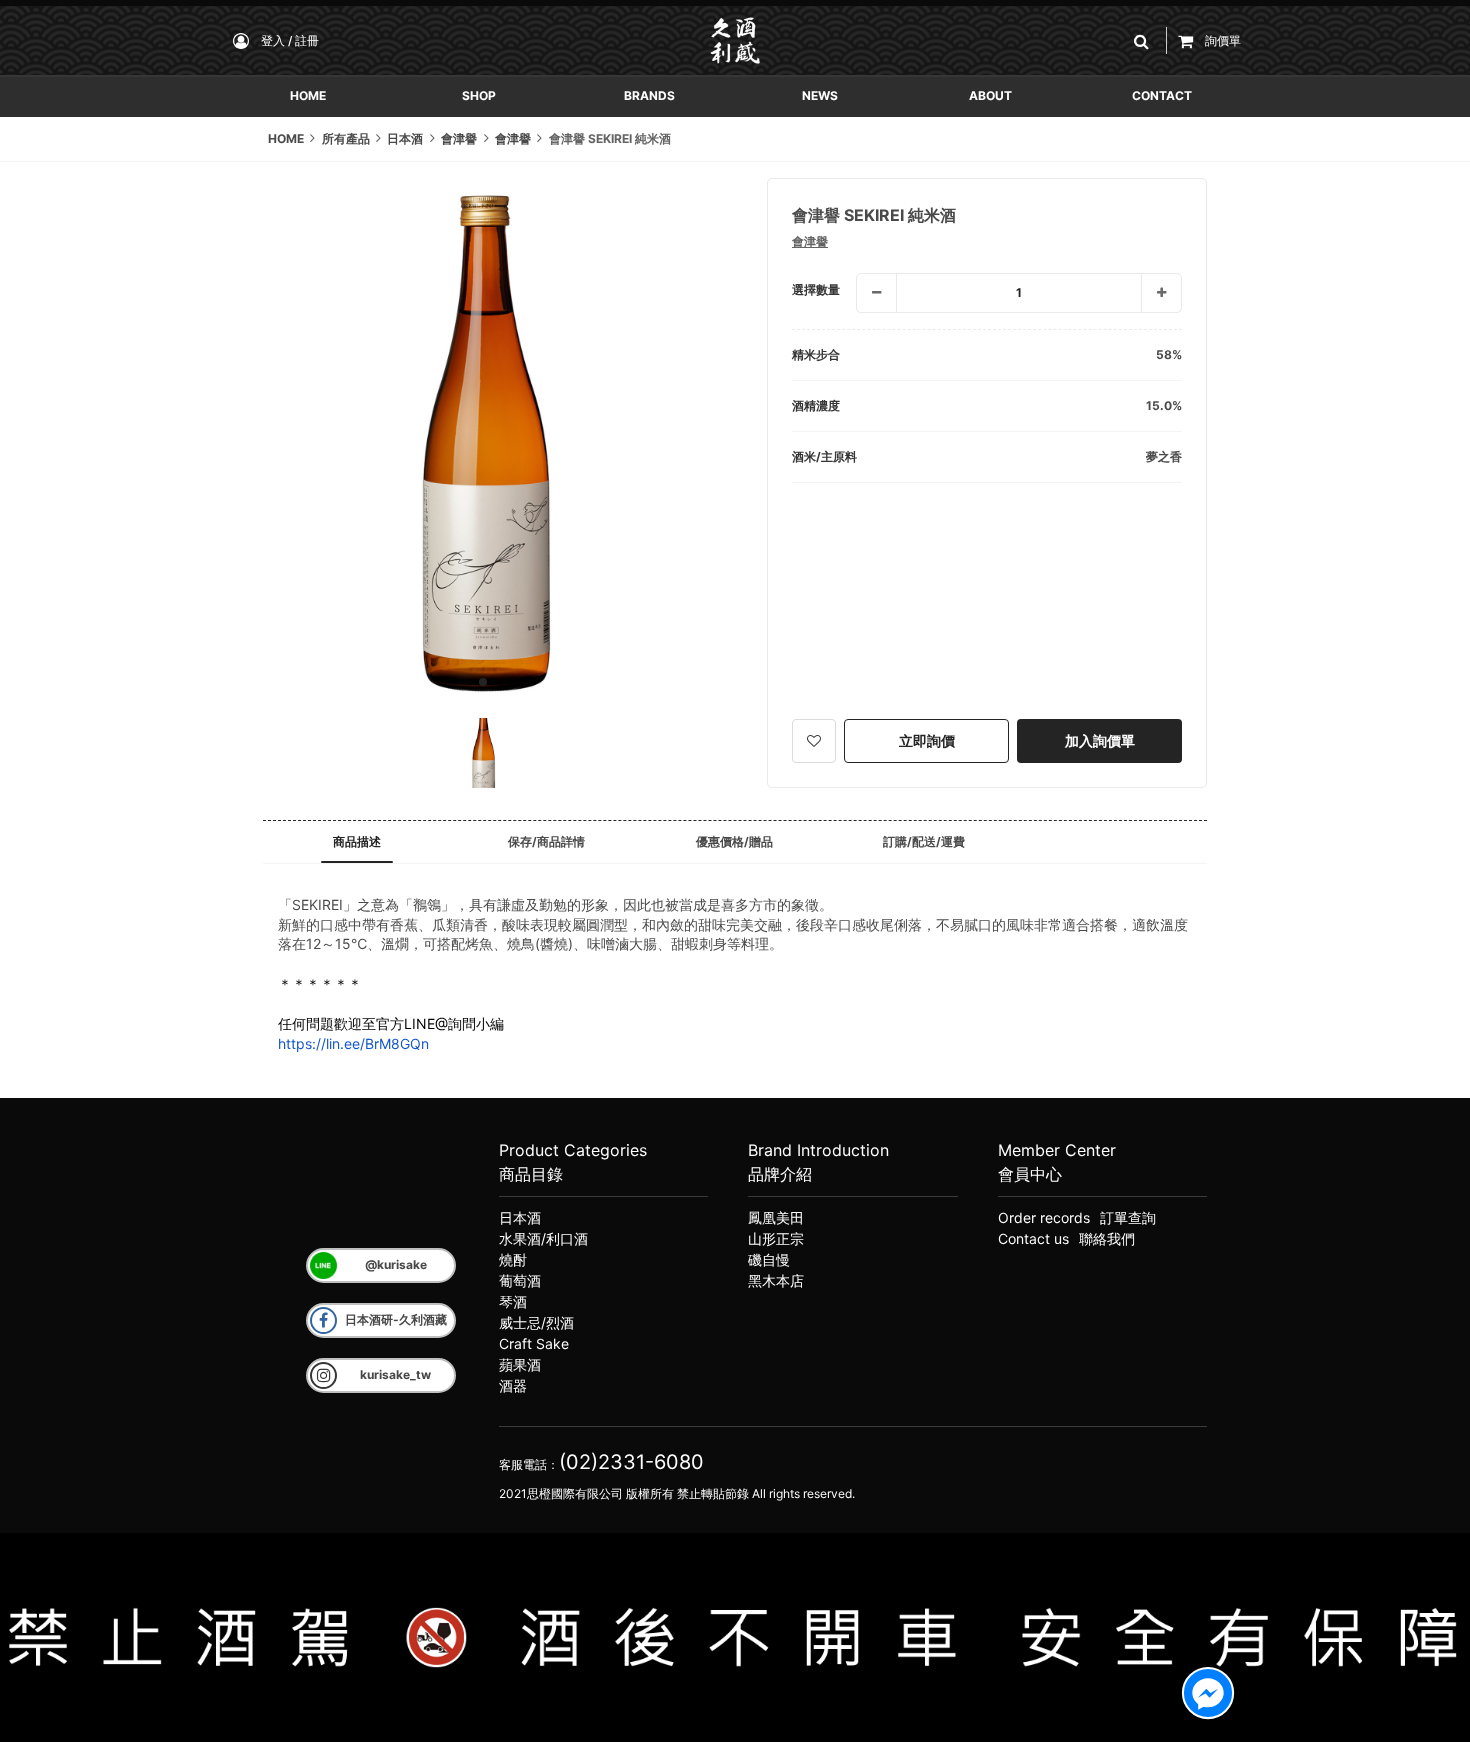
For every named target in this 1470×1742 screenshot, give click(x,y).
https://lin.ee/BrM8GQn (353, 1043)
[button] (1145, 40)
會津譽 (810, 241)
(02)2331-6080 (631, 1462)
